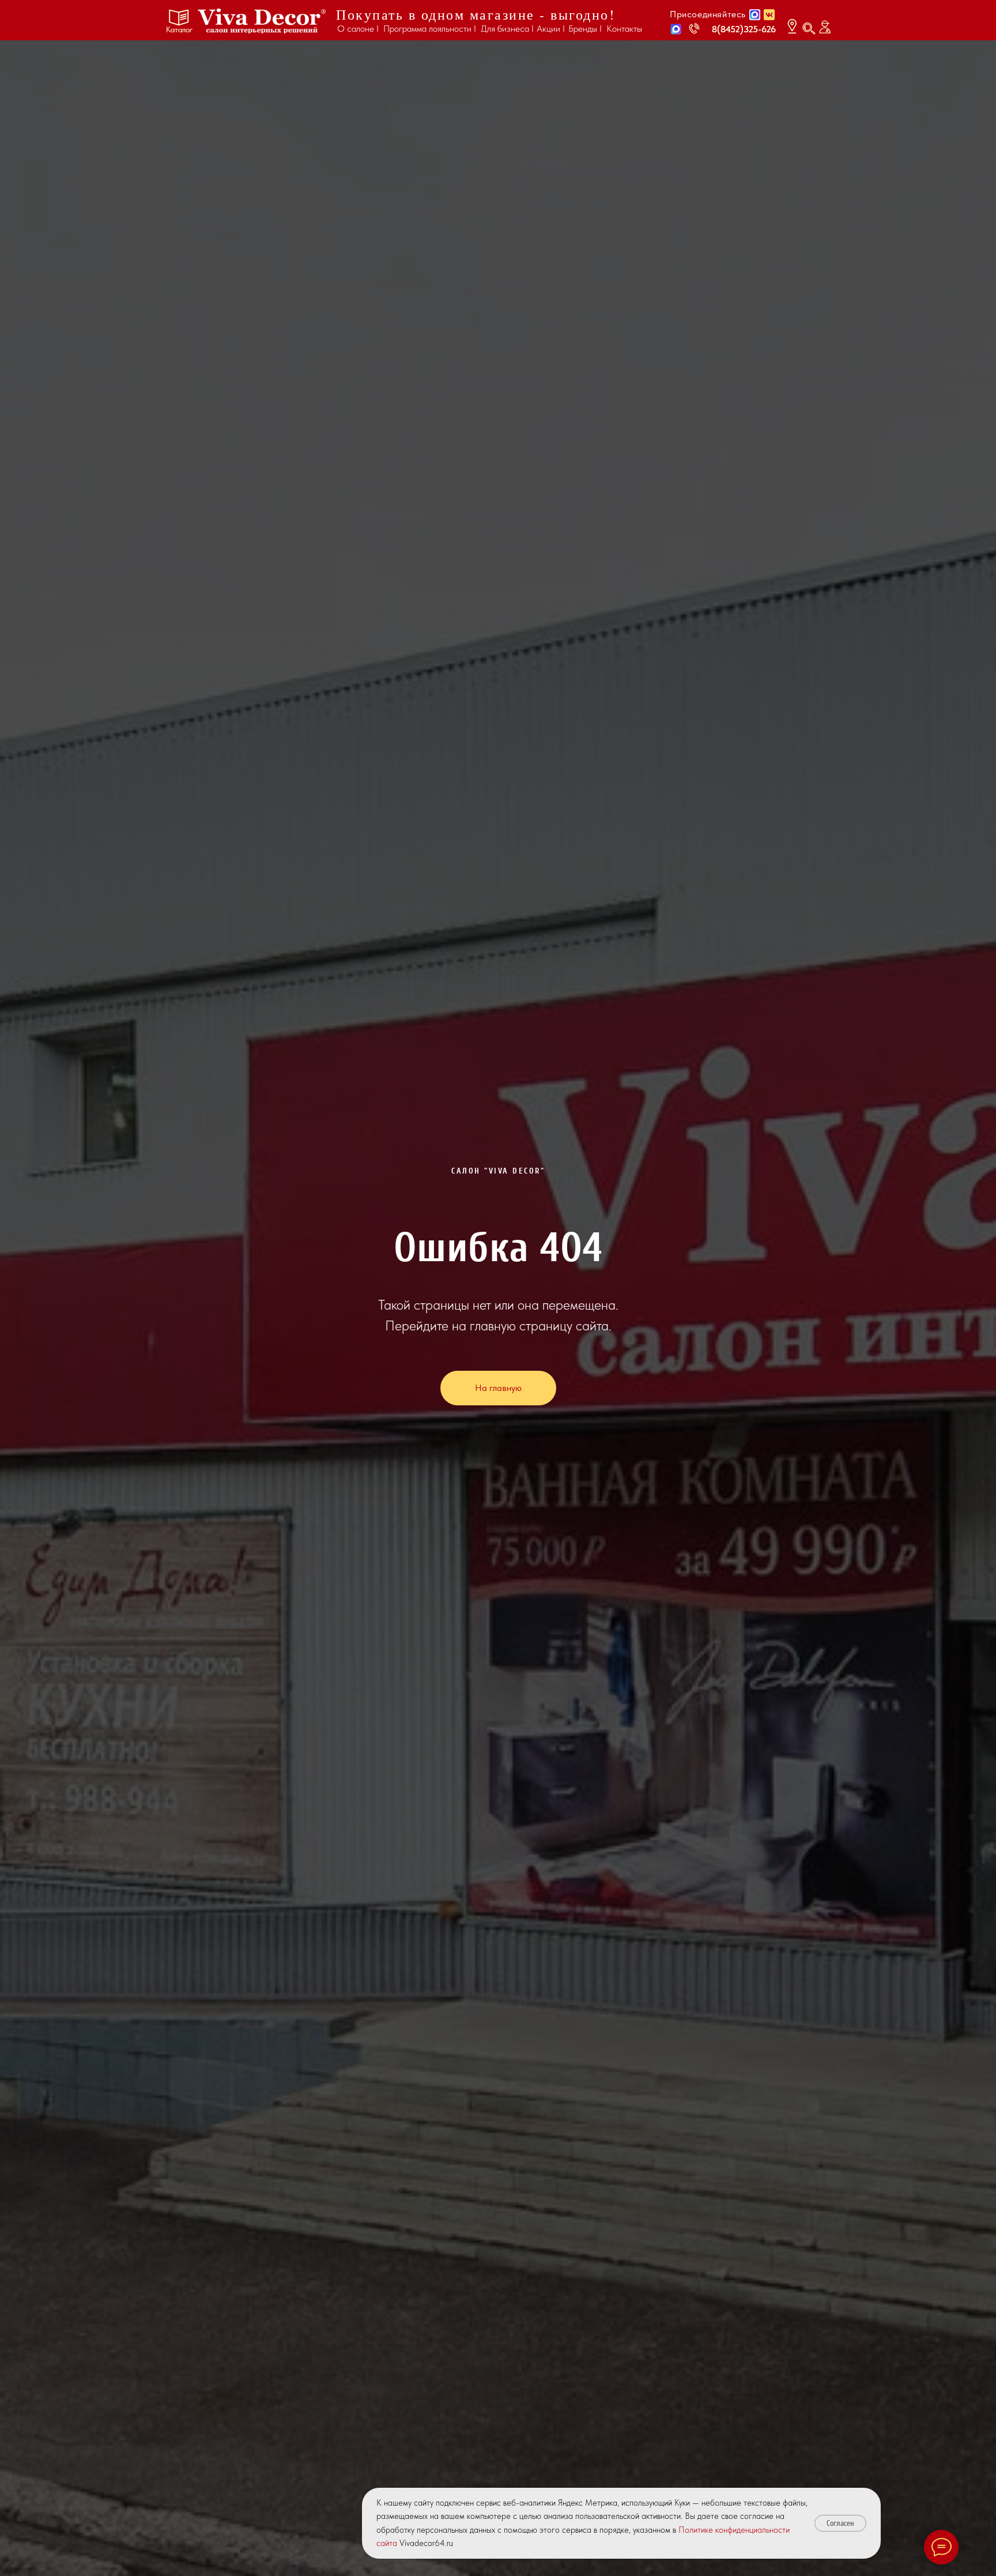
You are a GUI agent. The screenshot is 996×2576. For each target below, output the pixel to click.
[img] (262, 21)
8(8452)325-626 (744, 29)
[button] (676, 29)
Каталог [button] (179, 29)
